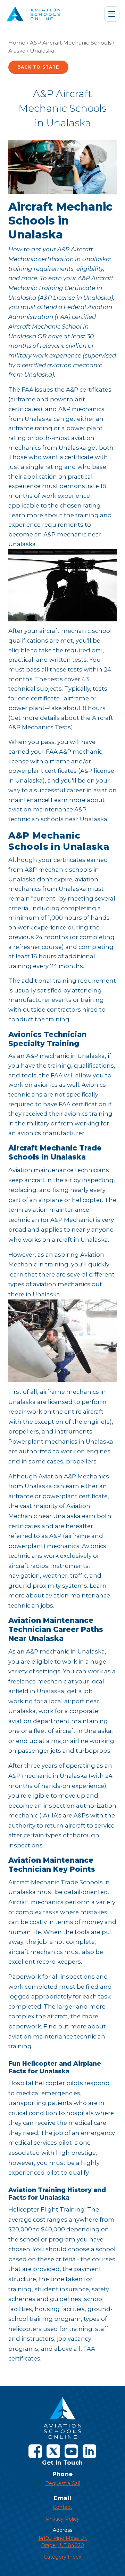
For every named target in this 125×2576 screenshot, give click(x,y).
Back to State (38, 67)
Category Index (62, 2557)
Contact (62, 2507)
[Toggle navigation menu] (112, 14)
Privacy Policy (63, 2519)
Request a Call (62, 2483)
